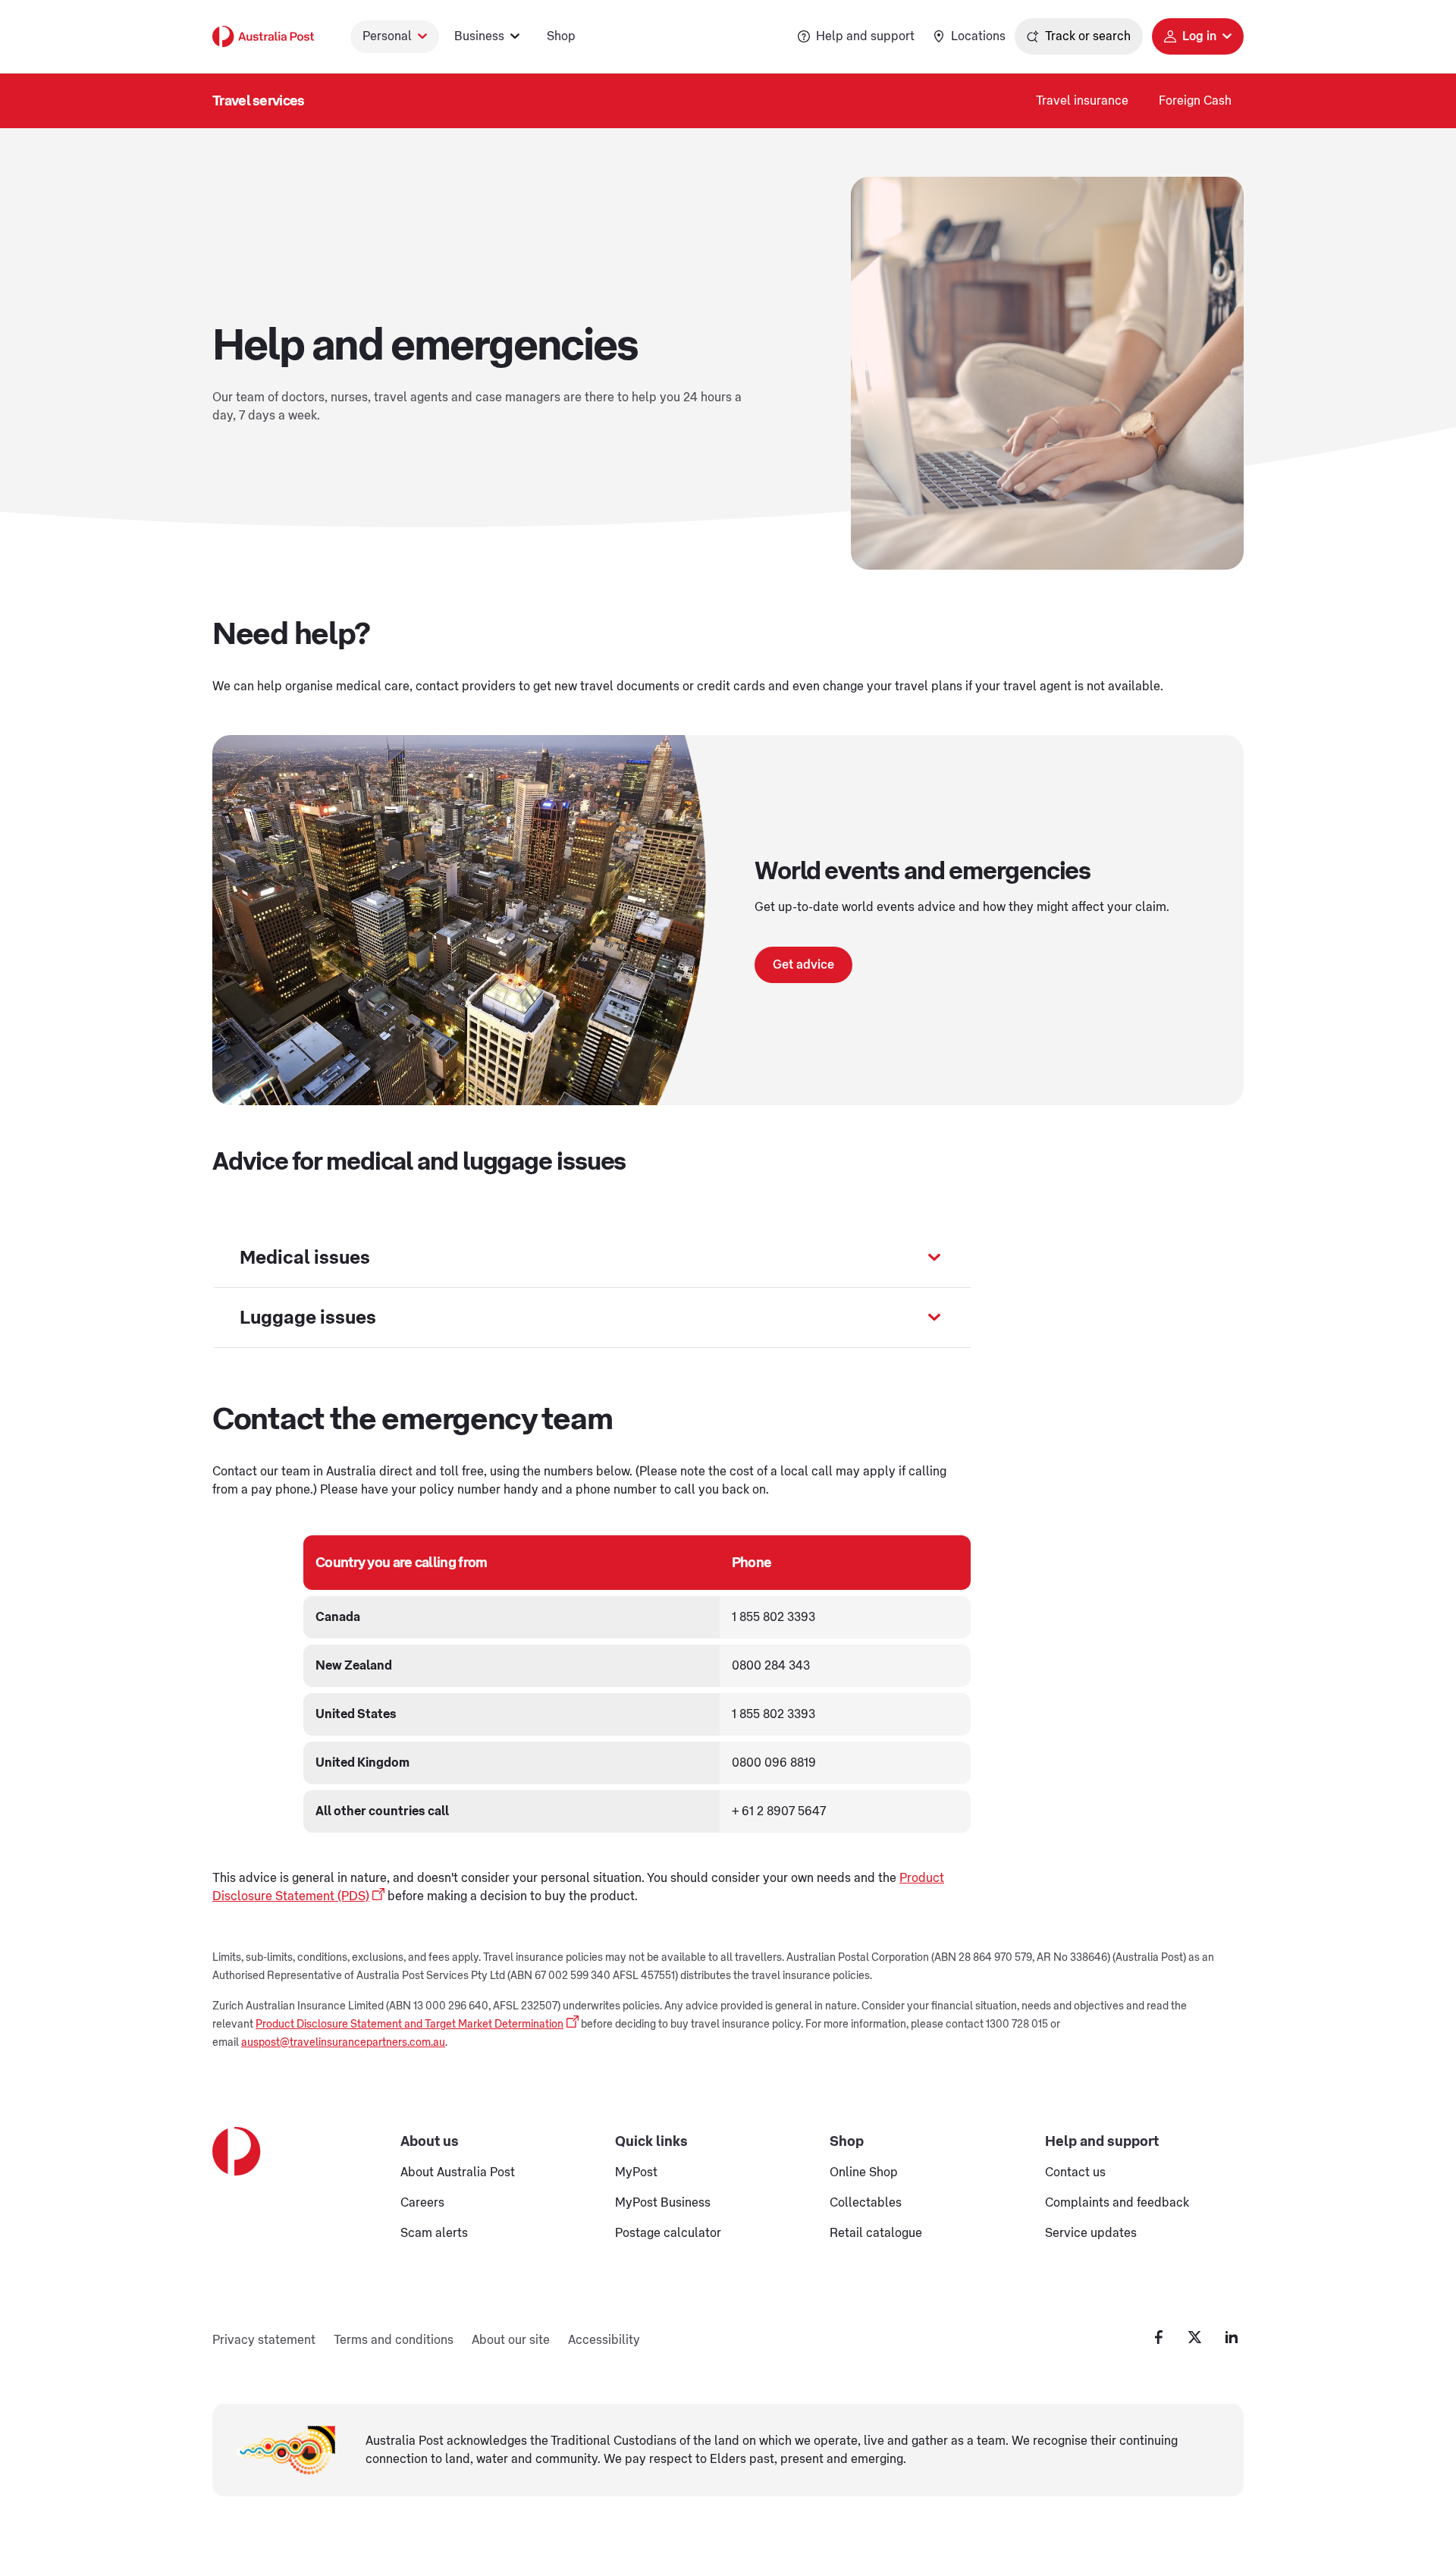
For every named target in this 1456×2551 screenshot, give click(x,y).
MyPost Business (663, 2203)
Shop (561, 36)
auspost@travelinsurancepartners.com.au (343, 2043)
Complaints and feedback (1117, 2203)
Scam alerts (434, 2233)
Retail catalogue (876, 2233)
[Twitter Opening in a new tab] (1195, 2337)
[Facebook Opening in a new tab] (1159, 2337)
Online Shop (864, 2172)
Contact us (1075, 2172)
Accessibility (604, 2340)
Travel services (259, 101)
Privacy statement (264, 2340)
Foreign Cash (1195, 101)
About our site (511, 2340)
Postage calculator (668, 2233)
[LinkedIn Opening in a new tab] (1232, 2337)
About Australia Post (458, 2172)
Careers (422, 2203)
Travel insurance (1082, 101)
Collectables (866, 2203)
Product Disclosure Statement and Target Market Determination (409, 2025)
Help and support (865, 36)
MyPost (636, 2172)
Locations (978, 36)
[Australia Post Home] (263, 36)
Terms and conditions (394, 2340)
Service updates (1091, 2233)
